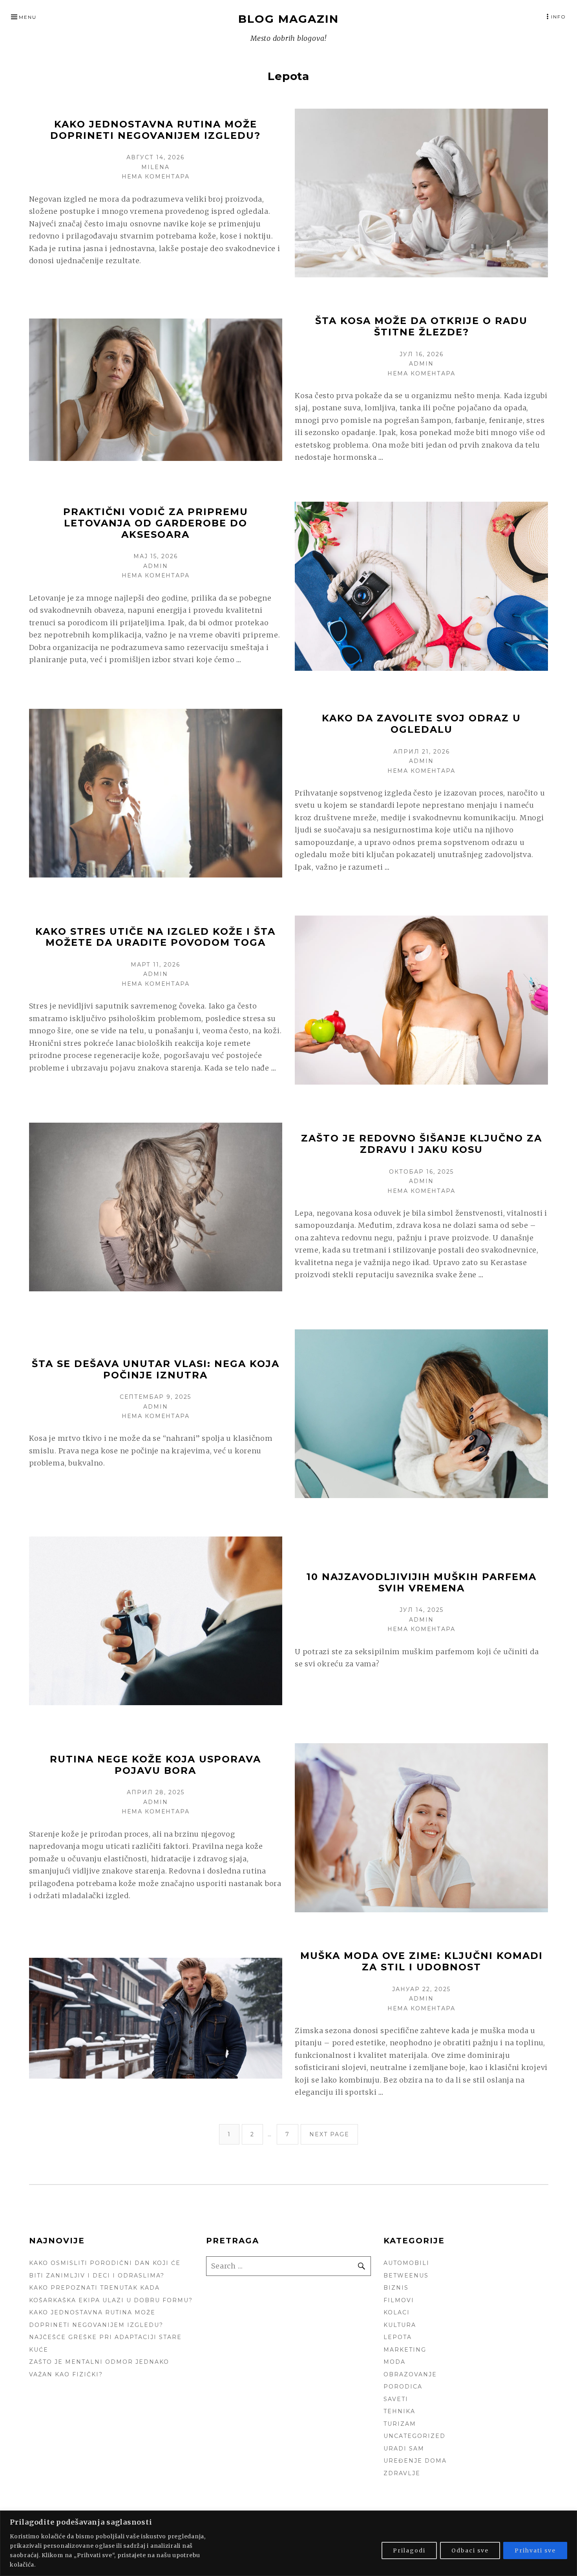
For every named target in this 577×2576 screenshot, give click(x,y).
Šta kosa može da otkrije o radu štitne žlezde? (421, 326)
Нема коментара (156, 177)
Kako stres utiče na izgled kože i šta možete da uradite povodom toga (155, 937)
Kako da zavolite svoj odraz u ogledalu (421, 724)
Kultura (400, 2325)
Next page (329, 2134)
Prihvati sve (535, 2551)
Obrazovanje (410, 2374)
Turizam (400, 2424)
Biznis (396, 2288)
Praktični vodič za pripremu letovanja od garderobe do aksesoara (156, 523)
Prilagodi (409, 2551)
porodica (403, 2387)
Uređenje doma (415, 2461)
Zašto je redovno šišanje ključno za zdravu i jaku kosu (422, 1144)
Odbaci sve (470, 2551)
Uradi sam (404, 2449)
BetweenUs (406, 2276)
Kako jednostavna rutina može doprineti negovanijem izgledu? (155, 130)
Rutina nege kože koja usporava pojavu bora (155, 1765)
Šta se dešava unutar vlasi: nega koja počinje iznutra (156, 1369)
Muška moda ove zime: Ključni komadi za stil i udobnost (422, 1961)
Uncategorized (414, 2436)
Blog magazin (288, 19)
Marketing (405, 2350)
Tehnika (399, 2411)
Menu (28, 17)
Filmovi (399, 2300)
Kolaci (397, 2312)
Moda (394, 2362)
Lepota (398, 2337)
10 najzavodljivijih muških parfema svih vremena (422, 1582)
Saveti (396, 2399)
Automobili (406, 2263)
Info (559, 17)
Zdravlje (402, 2473)
